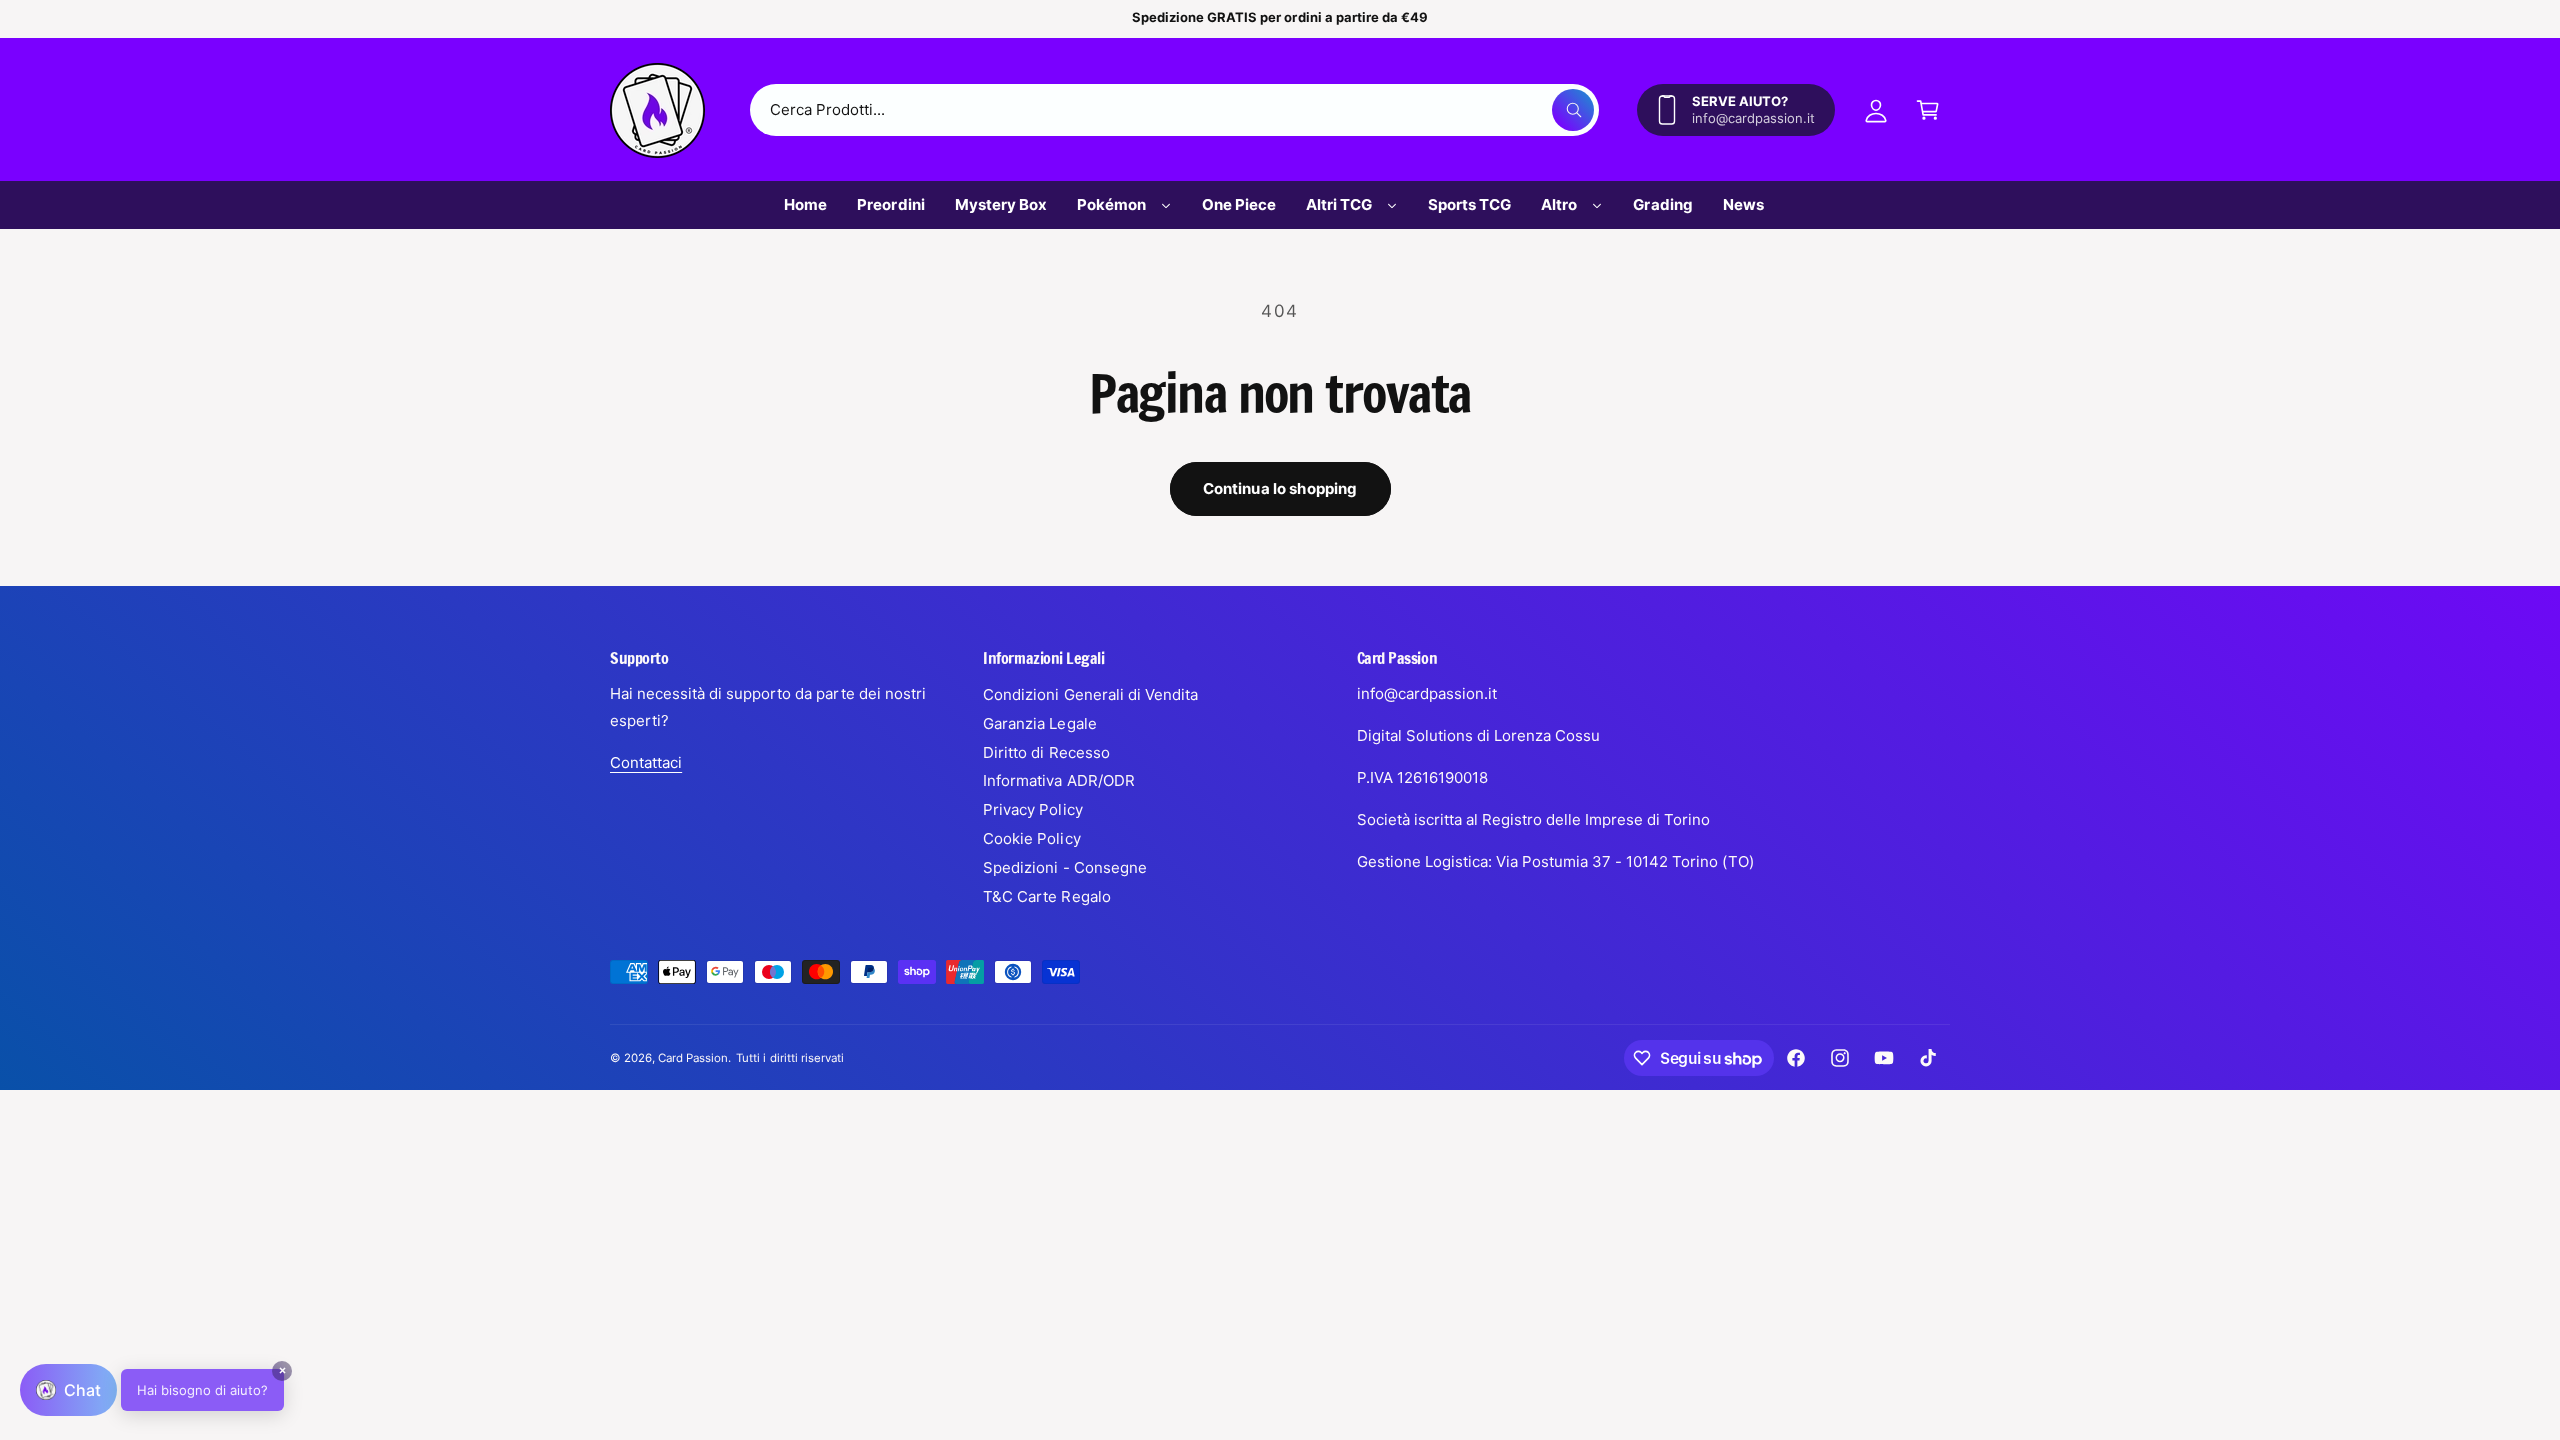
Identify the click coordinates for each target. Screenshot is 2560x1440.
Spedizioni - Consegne (1064, 867)
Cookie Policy (1031, 838)
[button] (1928, 110)
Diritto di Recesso (1046, 752)
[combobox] (1174, 110)
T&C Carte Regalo (1046, 896)
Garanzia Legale (1039, 723)
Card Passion (693, 1058)
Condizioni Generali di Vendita (1090, 694)
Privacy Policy (1032, 809)
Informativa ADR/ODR (1058, 780)
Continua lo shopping (1280, 488)
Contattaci (646, 762)
